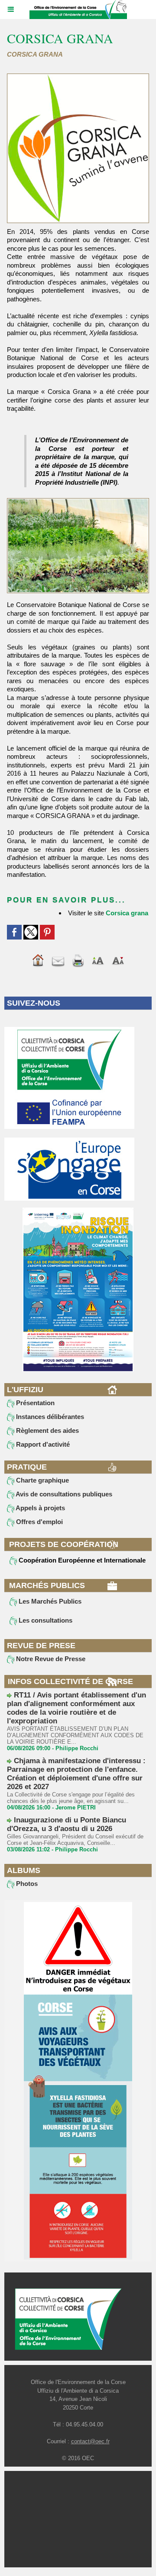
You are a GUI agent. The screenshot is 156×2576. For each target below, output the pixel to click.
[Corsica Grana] (78, 77)
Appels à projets (40, 1508)
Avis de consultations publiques (63, 1494)
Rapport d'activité (42, 1444)
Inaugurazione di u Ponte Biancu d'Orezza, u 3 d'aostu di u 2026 (67, 1824)
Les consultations (45, 1620)
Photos (26, 1884)
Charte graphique (42, 1480)
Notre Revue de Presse (50, 1659)
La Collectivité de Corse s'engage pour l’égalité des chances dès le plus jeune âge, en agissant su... (71, 1798)
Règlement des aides (47, 1430)
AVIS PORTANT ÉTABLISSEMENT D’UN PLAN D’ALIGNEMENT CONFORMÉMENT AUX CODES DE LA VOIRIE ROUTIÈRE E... (75, 1735)
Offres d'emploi (39, 1522)
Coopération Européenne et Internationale (81, 1560)
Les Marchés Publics (49, 1601)
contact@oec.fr (90, 2441)
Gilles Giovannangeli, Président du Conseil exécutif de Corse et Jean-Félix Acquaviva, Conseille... (75, 1840)
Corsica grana (127, 913)
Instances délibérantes (49, 1417)
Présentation (34, 1403)
